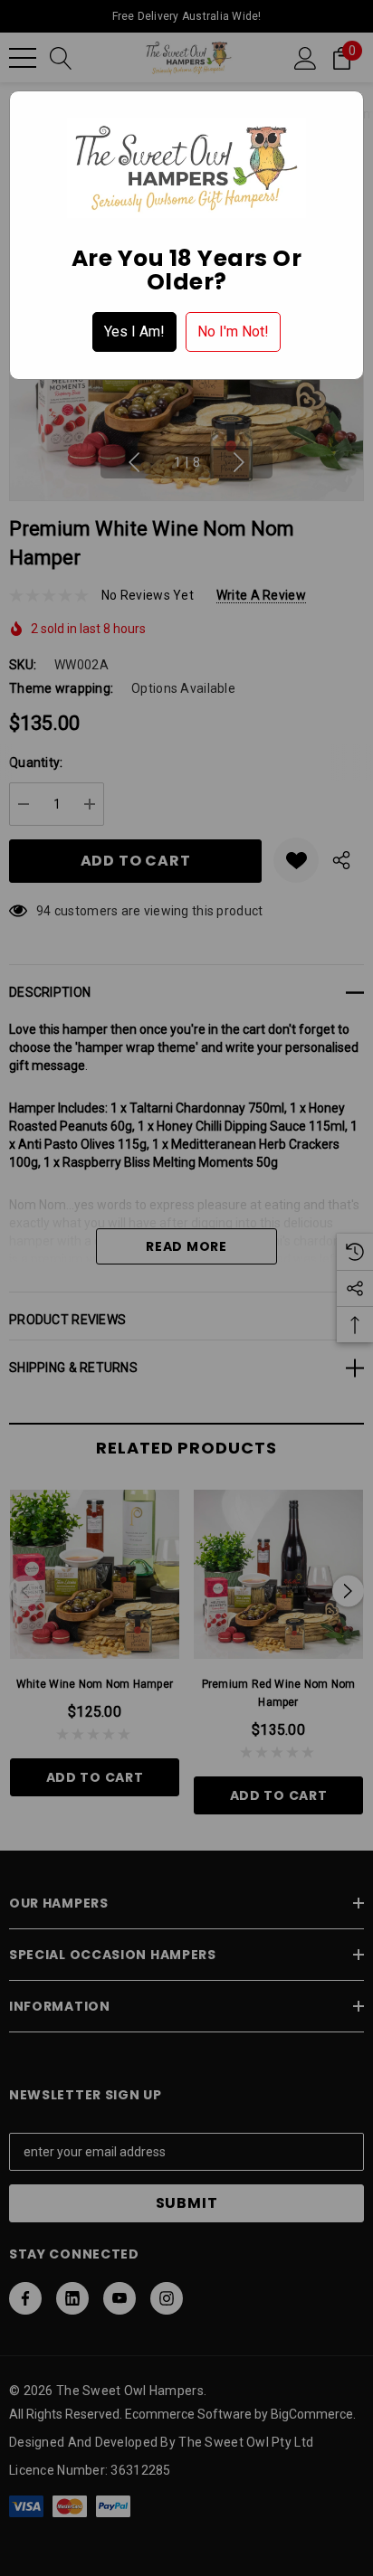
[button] (134, 332)
